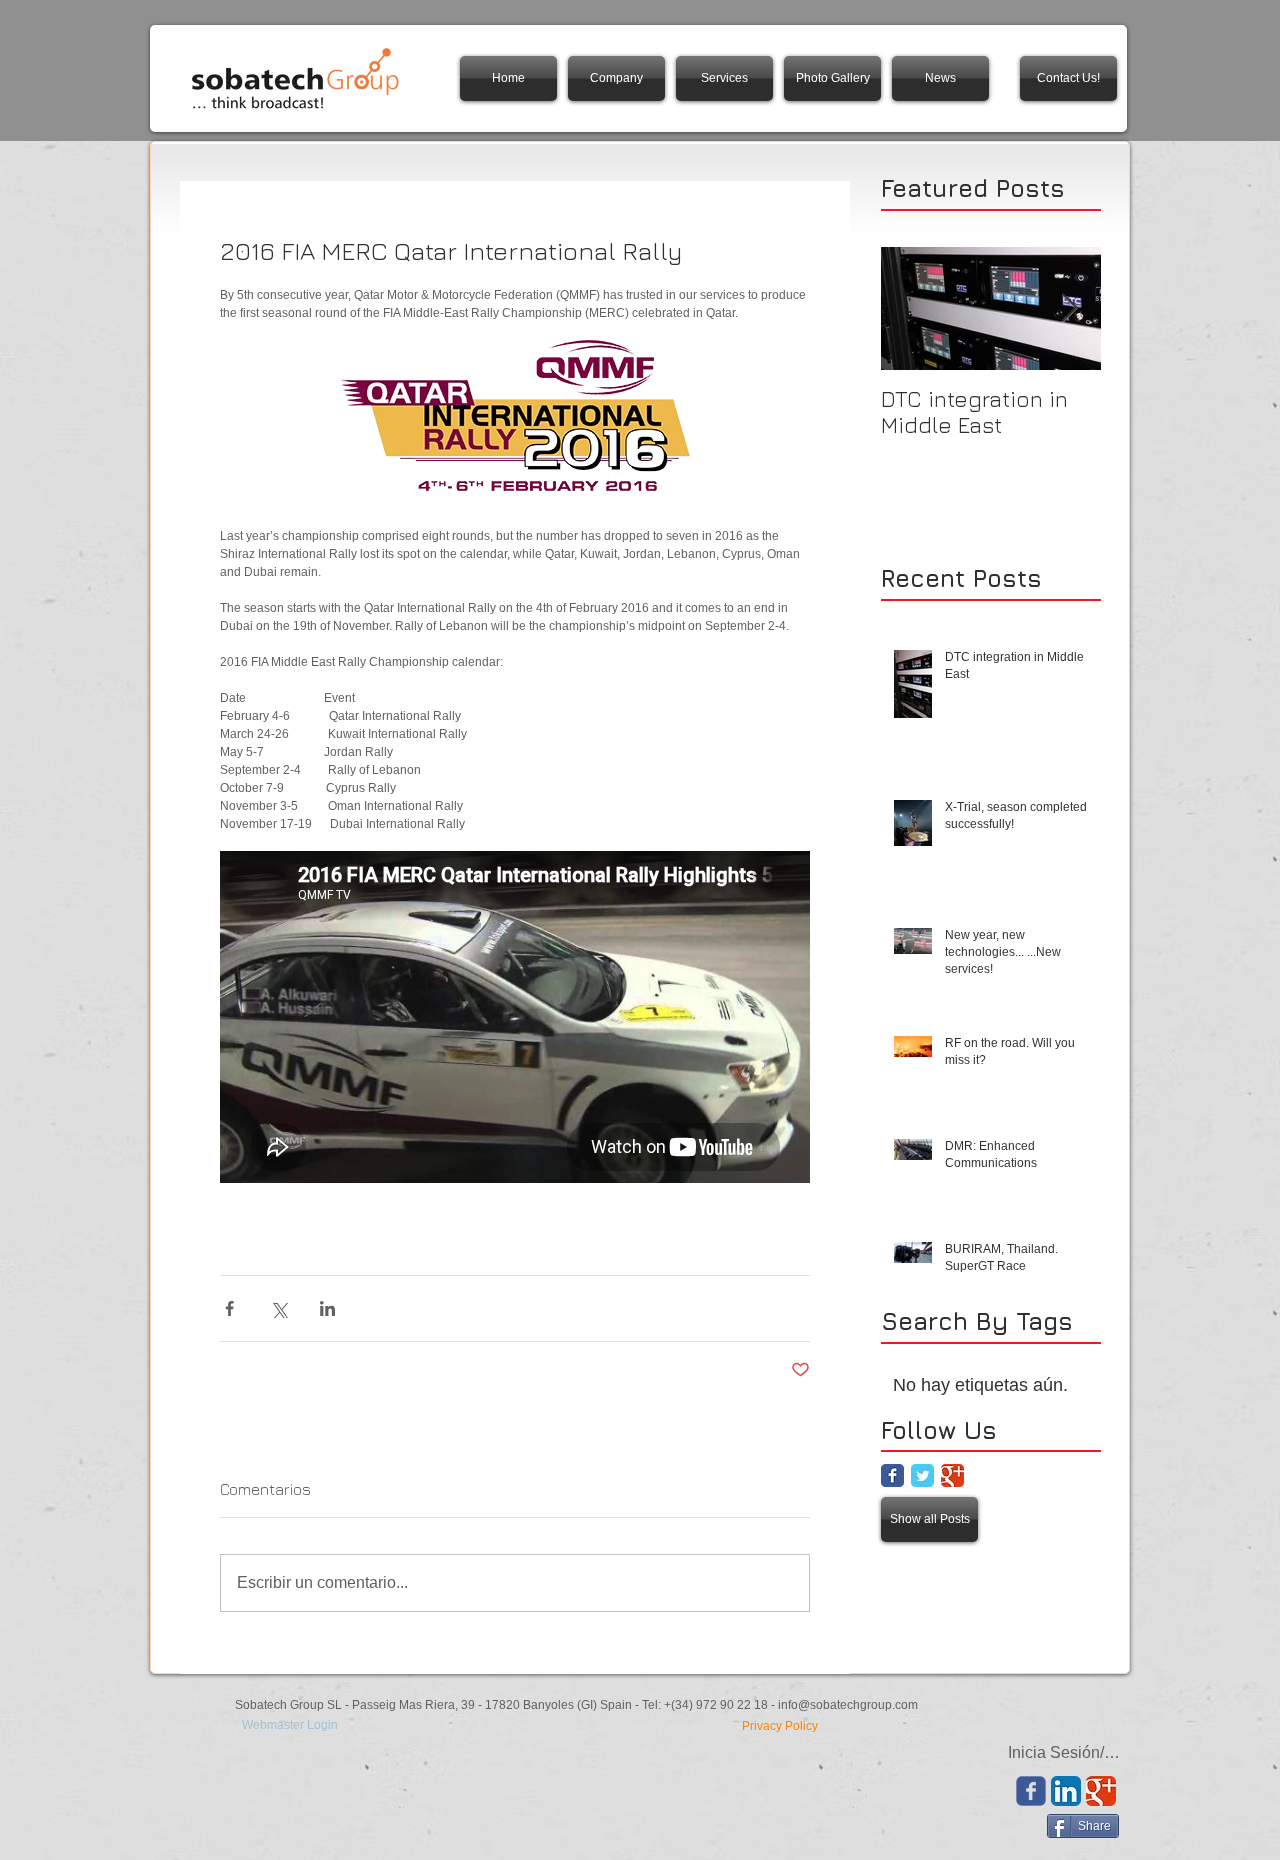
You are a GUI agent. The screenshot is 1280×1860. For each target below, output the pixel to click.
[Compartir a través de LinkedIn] (327, 1308)
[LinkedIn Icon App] (1066, 1791)
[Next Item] (1069, 308)
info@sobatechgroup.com (848, 1705)
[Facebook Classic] (892, 1475)
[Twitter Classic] (922, 1475)
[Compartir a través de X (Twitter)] (278, 1308)
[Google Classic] (952, 1475)
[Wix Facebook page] (1031, 1791)
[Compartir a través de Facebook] (229, 1308)
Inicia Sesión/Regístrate (1068, 1752)
